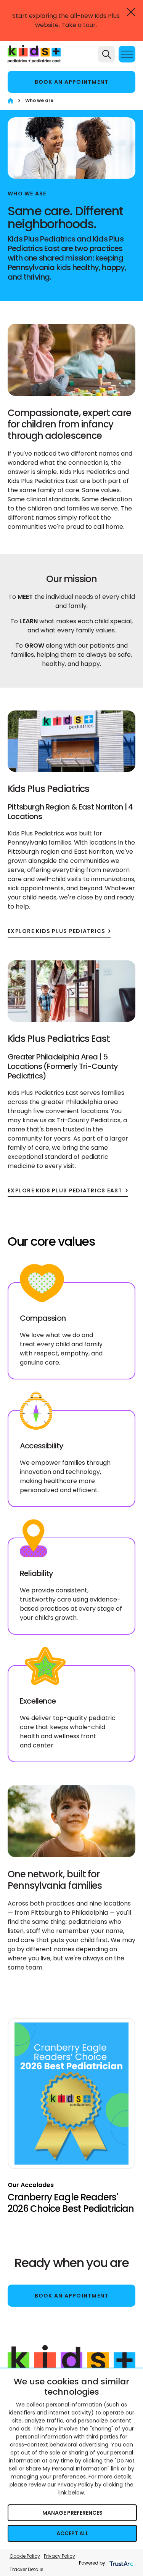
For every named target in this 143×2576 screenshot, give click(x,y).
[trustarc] (121, 2563)
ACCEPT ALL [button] (72, 2533)
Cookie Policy (25, 2556)
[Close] (131, 12)
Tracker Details (27, 2569)
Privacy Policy (59, 2556)
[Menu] (127, 54)
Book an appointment (72, 82)
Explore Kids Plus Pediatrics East (65, 1191)
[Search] (106, 54)
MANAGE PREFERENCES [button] (72, 2513)
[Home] (10, 101)
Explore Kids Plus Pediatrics (56, 931)
